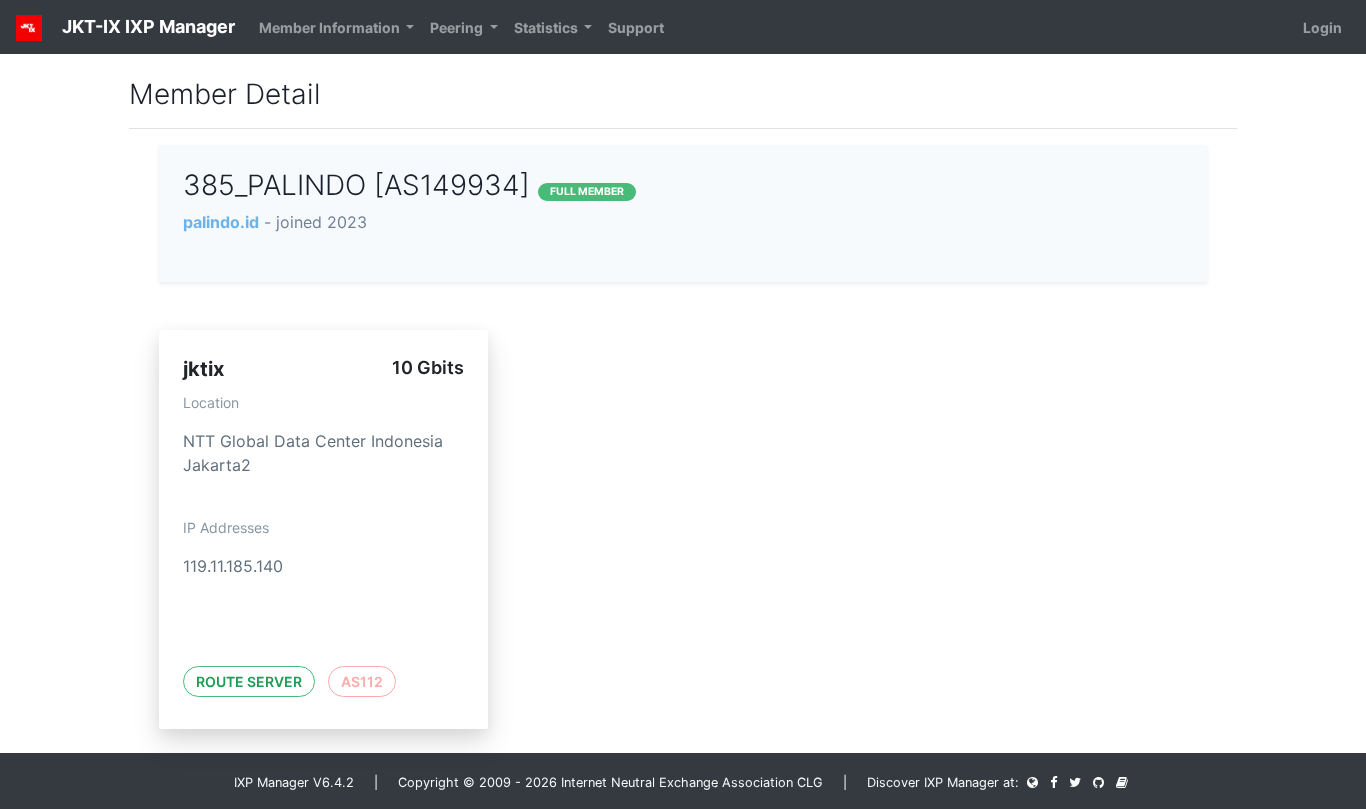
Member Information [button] (331, 27)
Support (636, 27)
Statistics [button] (547, 27)
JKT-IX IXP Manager (146, 26)
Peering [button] (458, 27)
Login (1322, 27)
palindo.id (221, 222)
